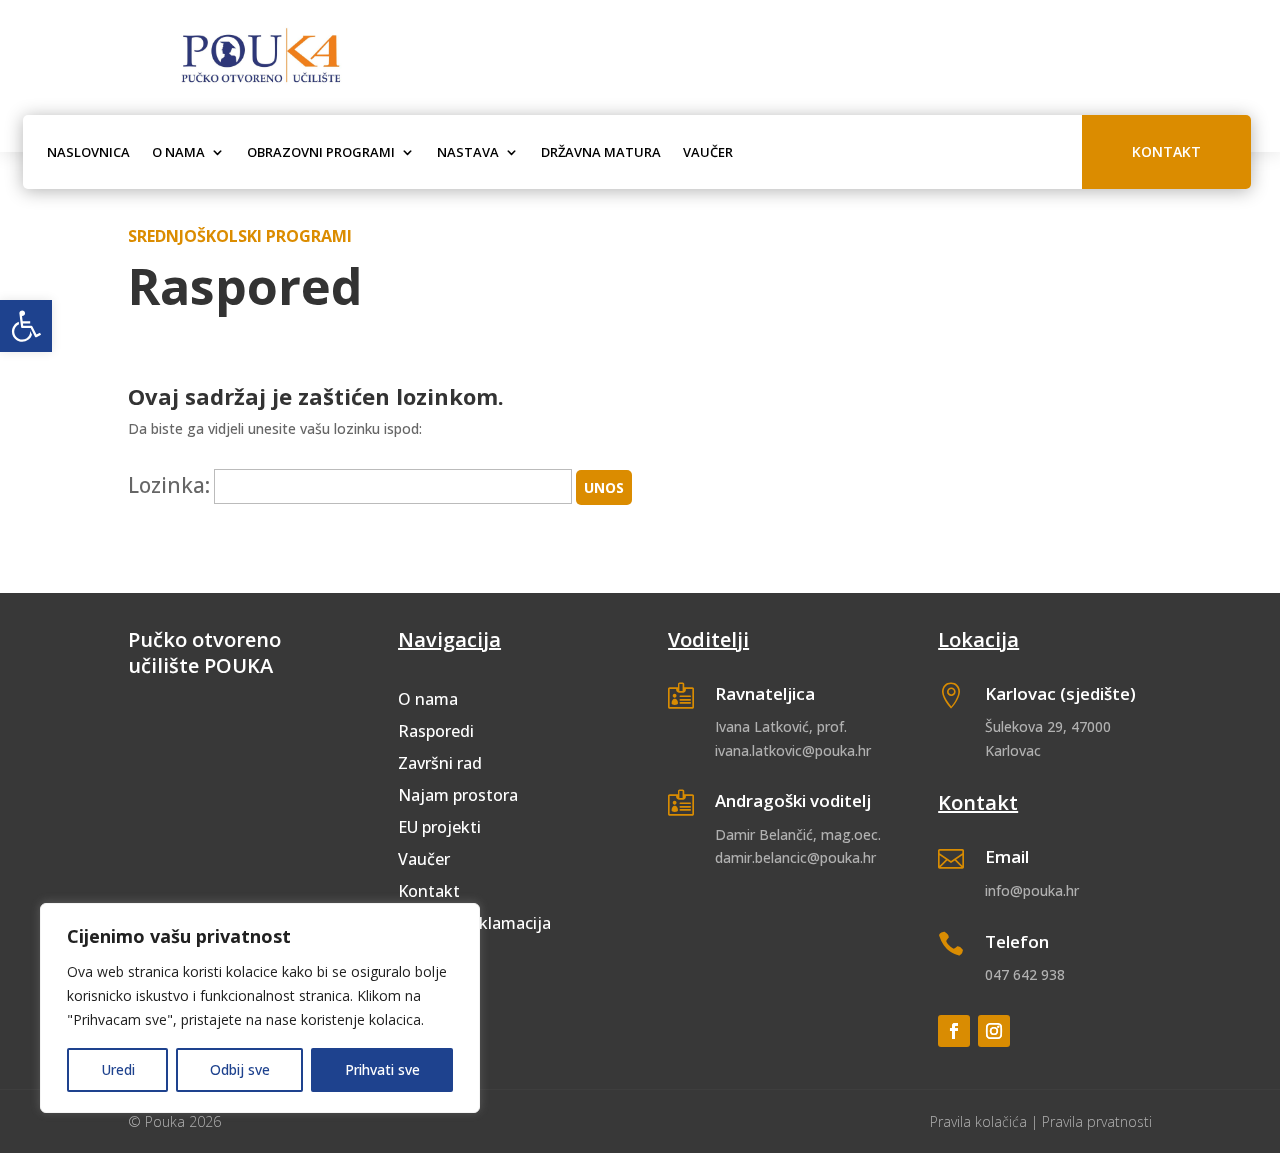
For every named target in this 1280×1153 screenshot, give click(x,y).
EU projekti (439, 827)
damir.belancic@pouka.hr (795, 857)
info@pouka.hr (1032, 890)
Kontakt (1166, 151)
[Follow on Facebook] (954, 1031)
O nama (178, 152)
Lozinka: (169, 485)
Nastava (468, 152)
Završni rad (440, 763)
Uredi (118, 1069)
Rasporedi (436, 731)
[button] (26, 326)
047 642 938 (1025, 974)
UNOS (604, 487)
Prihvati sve (382, 1069)
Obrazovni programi (321, 152)
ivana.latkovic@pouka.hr (793, 750)
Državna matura (601, 152)
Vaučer (708, 152)
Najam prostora (458, 795)
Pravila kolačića (978, 1121)
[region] (260, 1008)
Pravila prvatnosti (1097, 1121)
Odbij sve (240, 1069)
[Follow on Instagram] (994, 1031)
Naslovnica (88, 152)
